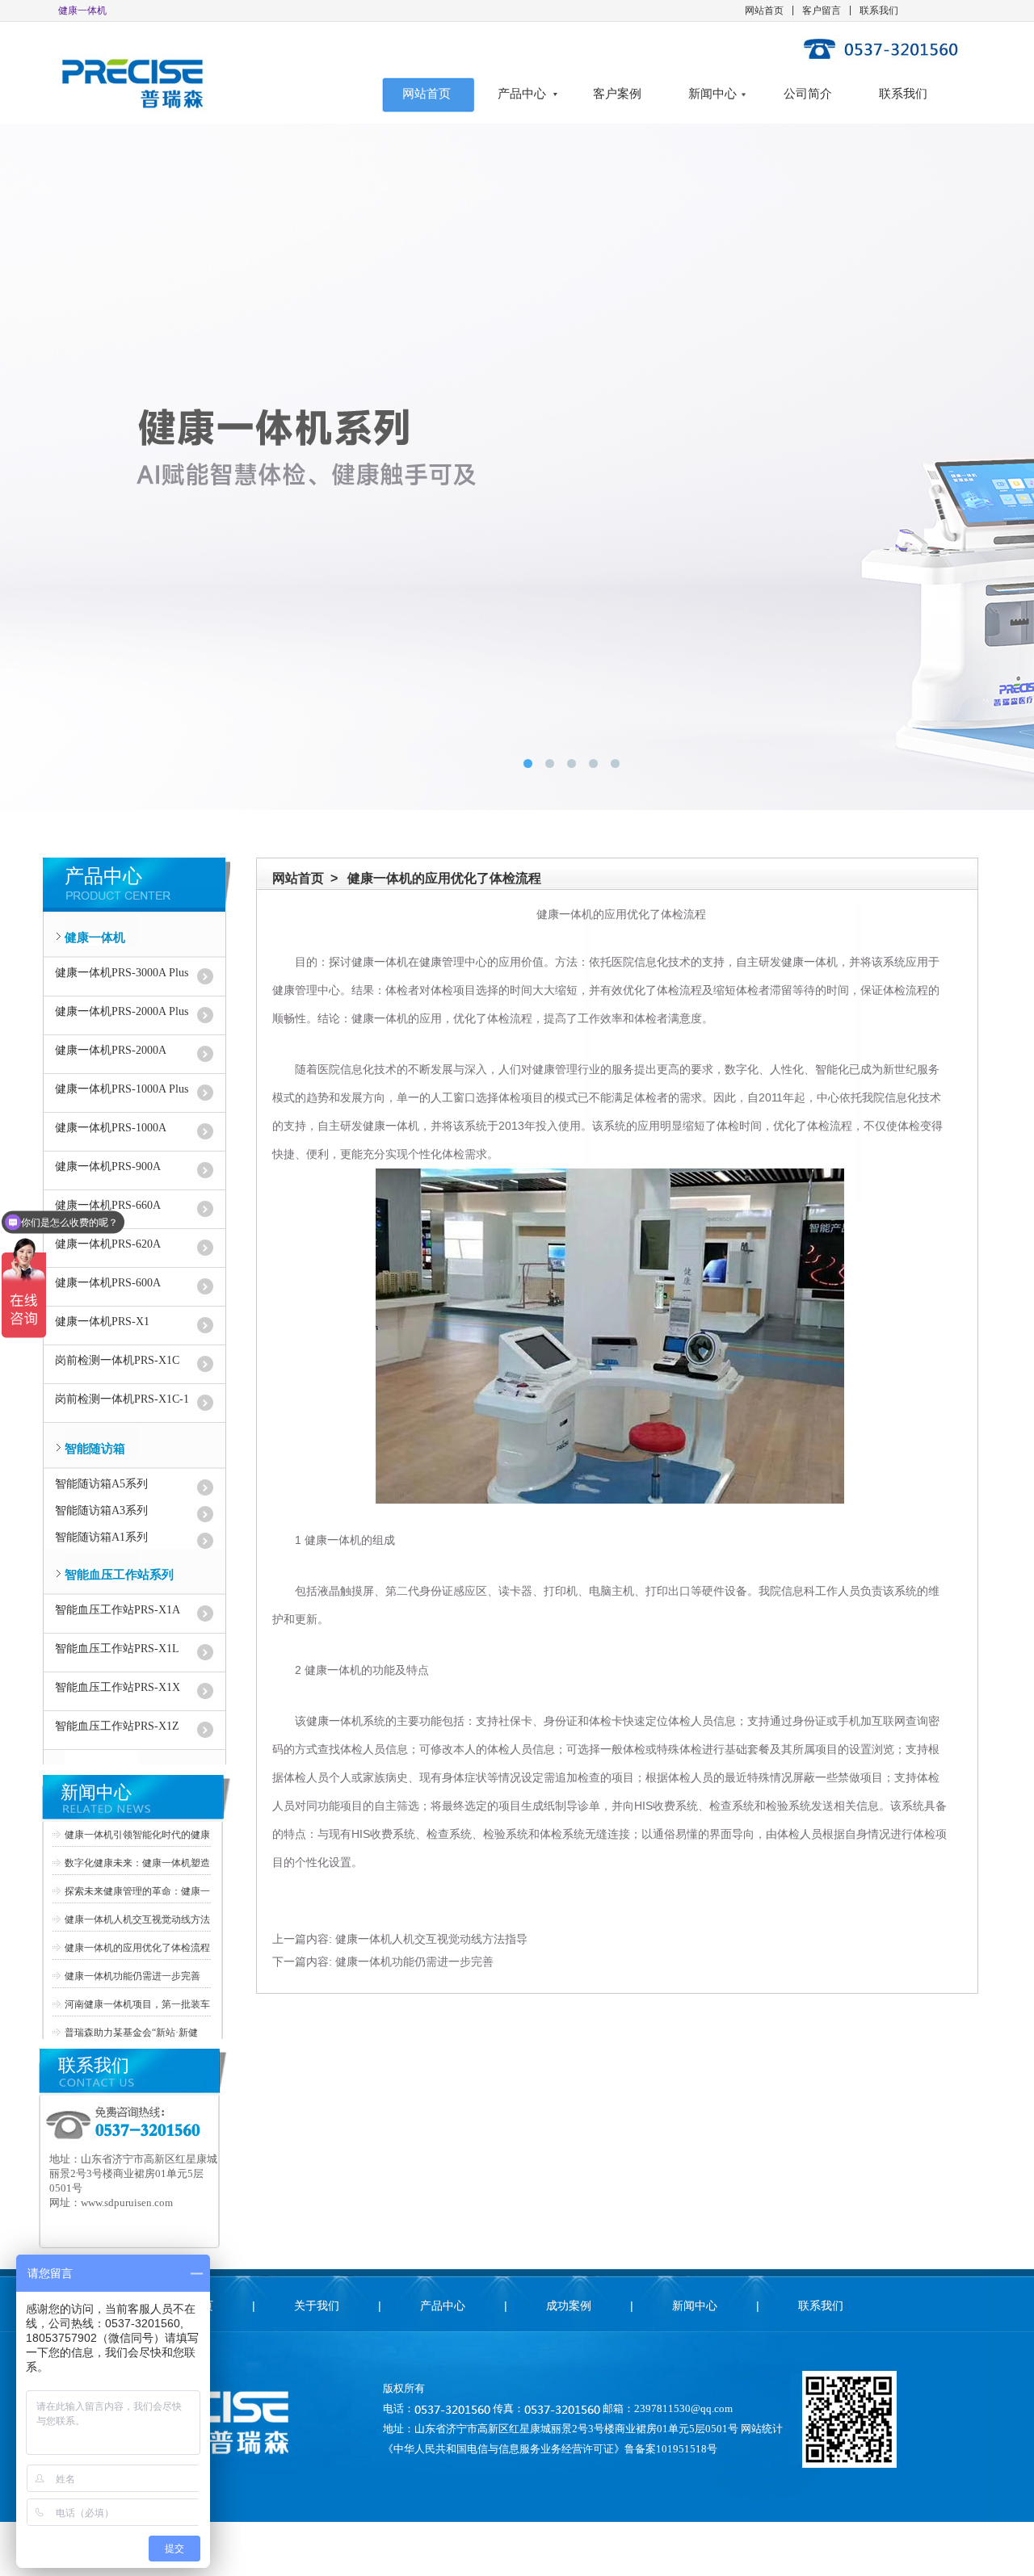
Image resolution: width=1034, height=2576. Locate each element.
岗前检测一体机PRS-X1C (117, 1360)
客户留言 (822, 10)
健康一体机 (95, 938)
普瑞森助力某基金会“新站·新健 (131, 2033)
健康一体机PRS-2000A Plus (122, 1011)
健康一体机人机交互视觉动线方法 (137, 1919)
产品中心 (522, 94)
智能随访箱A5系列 (101, 1484)
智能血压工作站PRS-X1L (117, 1649)
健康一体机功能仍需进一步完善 (132, 1976)
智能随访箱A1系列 (101, 1537)
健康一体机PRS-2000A (111, 1050)
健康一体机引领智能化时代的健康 (137, 1835)
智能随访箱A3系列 (101, 1510)
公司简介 (808, 94)
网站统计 (762, 2429)
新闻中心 (712, 94)
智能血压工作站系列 (119, 1575)
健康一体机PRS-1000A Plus (122, 1089)
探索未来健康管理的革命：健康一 (137, 1891)
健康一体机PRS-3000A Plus (122, 973)
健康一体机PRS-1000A (111, 1128)
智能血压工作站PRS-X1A (118, 1610)
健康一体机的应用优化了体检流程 (137, 1948)
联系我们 (879, 10)
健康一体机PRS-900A (108, 1166)
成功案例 (569, 2305)
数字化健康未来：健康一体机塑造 (137, 1863)
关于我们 (317, 2305)
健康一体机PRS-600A (108, 1283)
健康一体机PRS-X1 (102, 1322)
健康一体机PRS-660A (108, 1205)
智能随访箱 (95, 1449)
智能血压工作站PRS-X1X (118, 1687)
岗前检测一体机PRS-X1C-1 (122, 1399)
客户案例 (617, 94)
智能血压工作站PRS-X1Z (117, 1726)
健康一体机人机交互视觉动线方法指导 (431, 1939)
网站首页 (764, 10)
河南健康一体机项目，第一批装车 (137, 2004)
